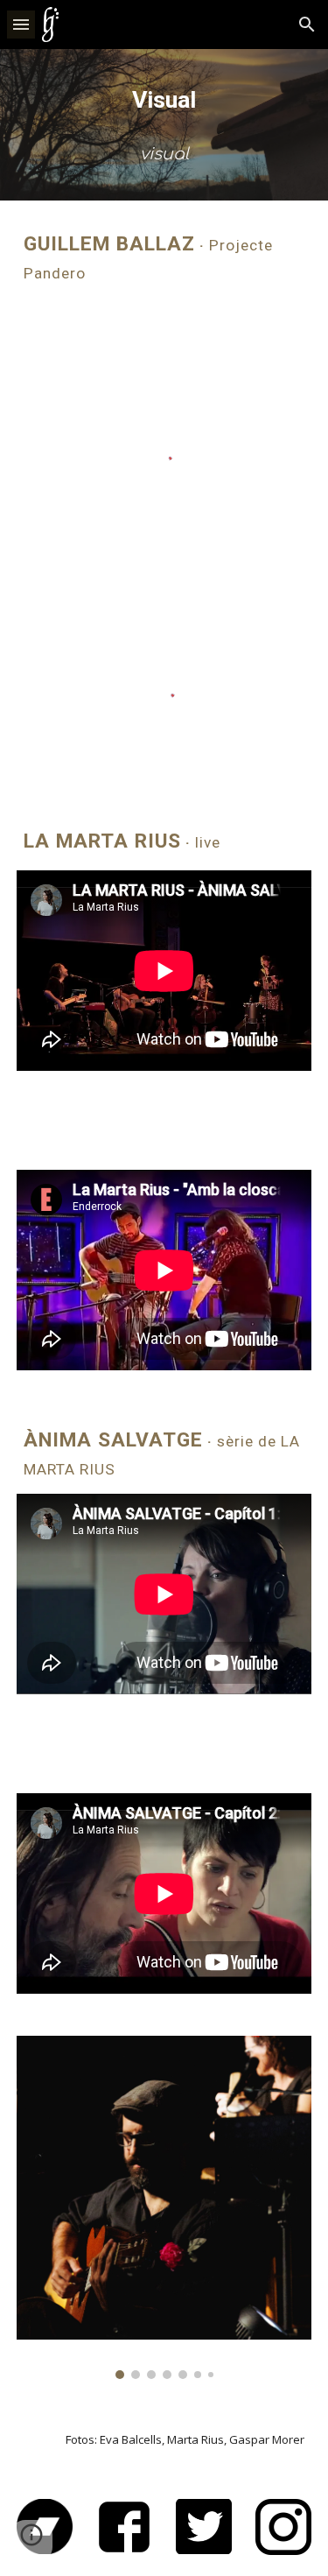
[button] (21, 24)
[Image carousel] (164, 2207)
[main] (164, 100)
